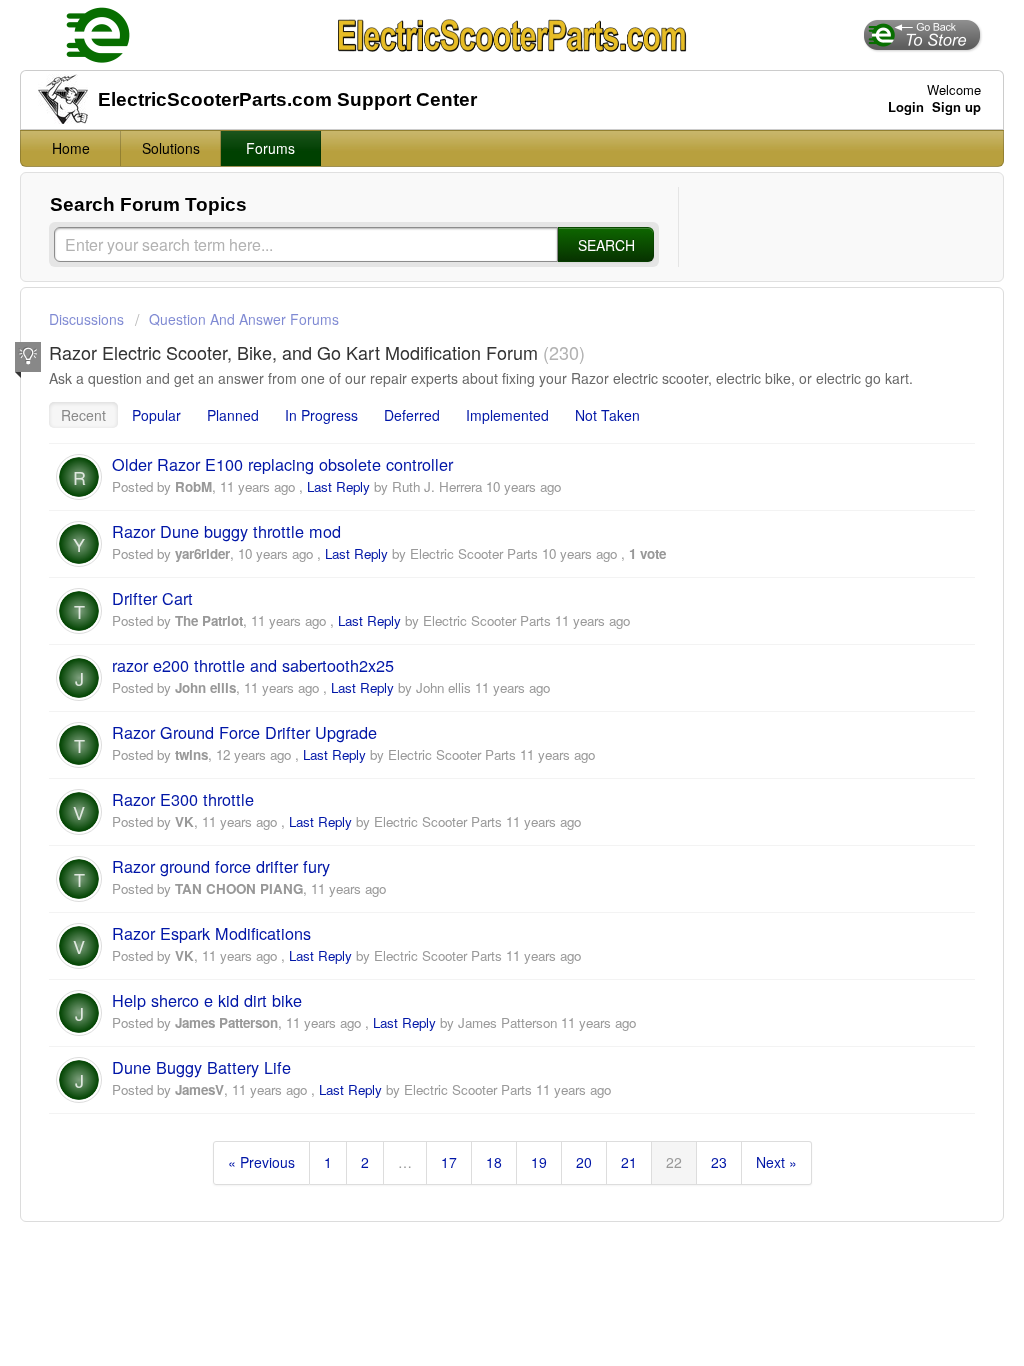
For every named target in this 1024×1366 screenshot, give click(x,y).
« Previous (261, 1162)
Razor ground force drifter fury (221, 866)
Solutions (171, 148)
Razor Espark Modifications (211, 933)
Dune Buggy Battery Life (201, 1067)
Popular (156, 415)
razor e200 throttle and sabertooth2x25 (253, 665)
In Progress (321, 415)
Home (71, 148)
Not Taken (607, 415)
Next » (776, 1162)
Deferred (412, 415)
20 (584, 1162)
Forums (270, 148)
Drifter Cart (152, 598)
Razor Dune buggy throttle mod (226, 531)
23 (719, 1162)
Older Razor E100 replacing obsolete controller (282, 464)
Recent (83, 415)
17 (449, 1162)
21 (629, 1162)
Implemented (507, 415)
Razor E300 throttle (183, 799)
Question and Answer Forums (244, 319)
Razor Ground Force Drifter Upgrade (244, 732)
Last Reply (338, 486)
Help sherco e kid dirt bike (207, 1000)
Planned (233, 415)
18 (494, 1162)
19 (539, 1162)
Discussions (86, 319)
